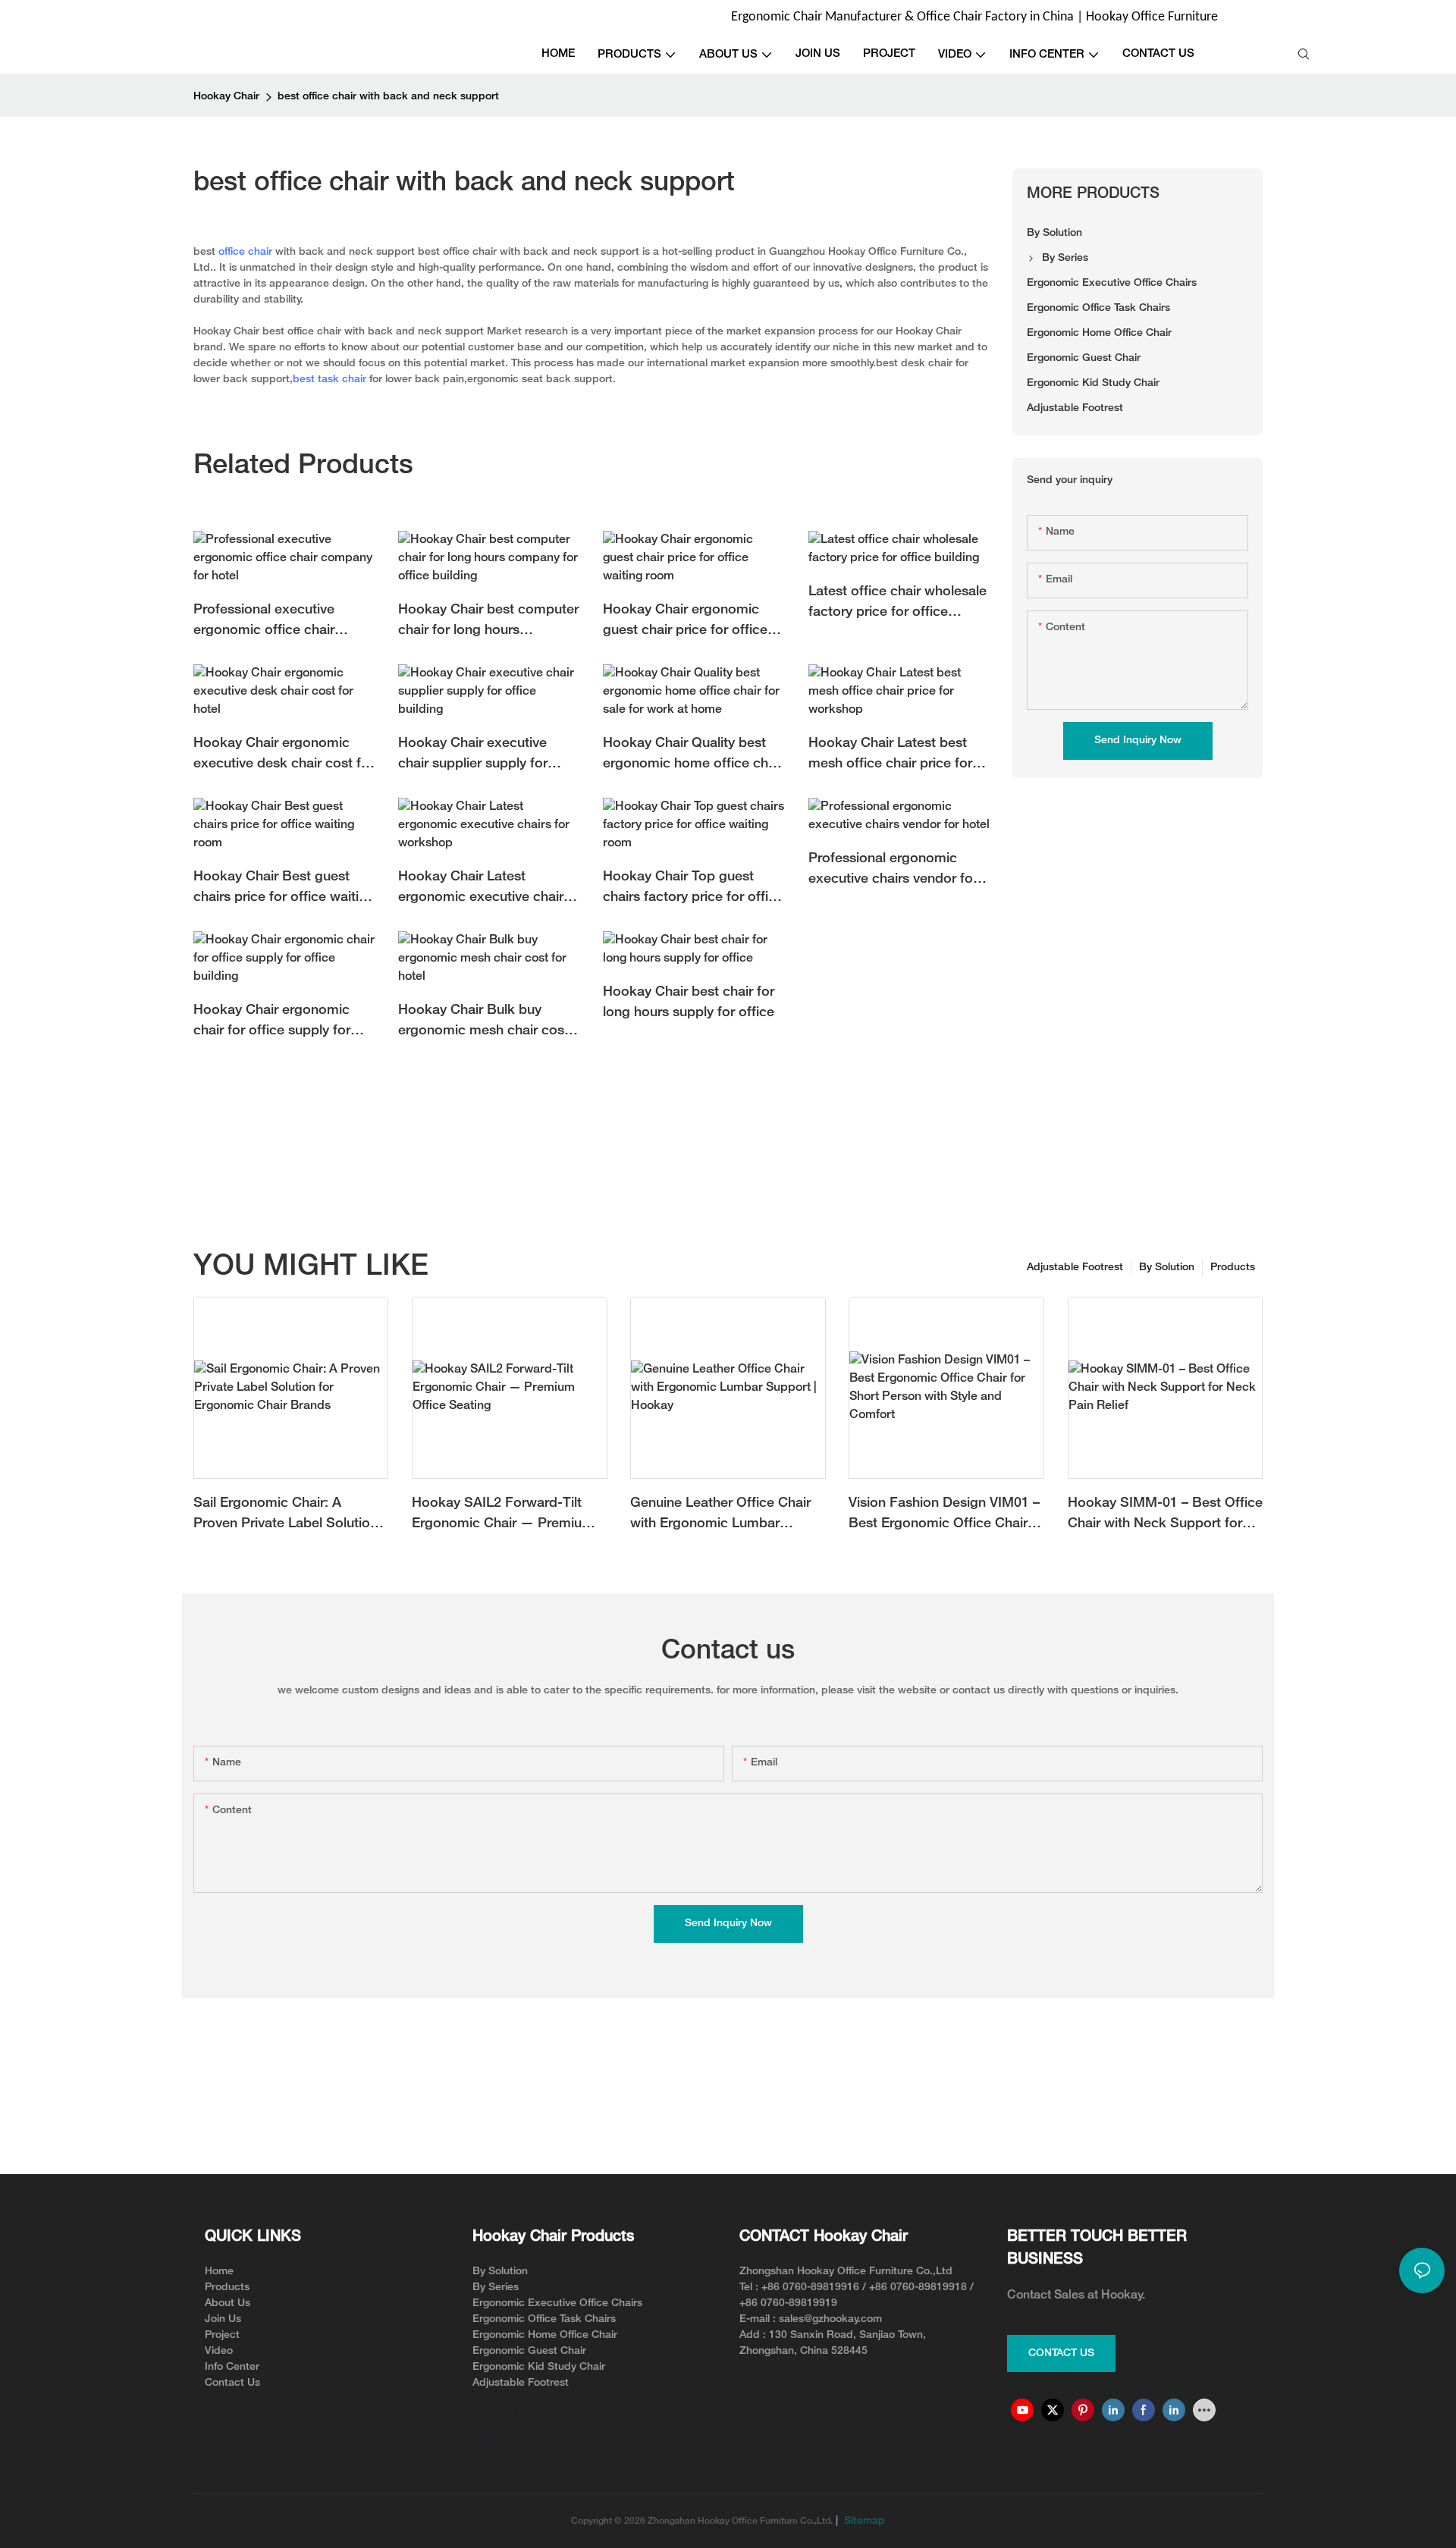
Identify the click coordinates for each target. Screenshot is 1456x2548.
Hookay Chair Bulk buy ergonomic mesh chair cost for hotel (483, 1023)
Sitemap (863, 2521)
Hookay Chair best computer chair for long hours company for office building (488, 622)
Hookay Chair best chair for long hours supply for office (689, 1003)
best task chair (329, 380)
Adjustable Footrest (1075, 1268)
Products (1233, 1268)
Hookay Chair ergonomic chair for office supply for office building (272, 1023)
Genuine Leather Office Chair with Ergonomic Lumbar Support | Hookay (720, 1516)
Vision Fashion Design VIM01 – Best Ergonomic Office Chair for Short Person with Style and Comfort (946, 1516)
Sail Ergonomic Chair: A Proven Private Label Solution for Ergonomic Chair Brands (286, 1516)
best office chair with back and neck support (388, 97)
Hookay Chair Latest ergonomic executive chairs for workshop (484, 889)
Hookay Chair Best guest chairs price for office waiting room (284, 889)
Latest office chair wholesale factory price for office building (897, 604)
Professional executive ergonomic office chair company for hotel (264, 622)
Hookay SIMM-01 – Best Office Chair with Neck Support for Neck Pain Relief (1165, 1516)
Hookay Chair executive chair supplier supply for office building (473, 756)
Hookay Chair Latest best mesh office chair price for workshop (890, 756)
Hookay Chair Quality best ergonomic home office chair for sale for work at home (693, 756)
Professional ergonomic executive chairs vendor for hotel (893, 871)
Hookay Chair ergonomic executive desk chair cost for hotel (284, 756)
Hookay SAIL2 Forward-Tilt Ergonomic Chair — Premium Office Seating (503, 1516)
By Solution (1167, 1268)
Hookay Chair (226, 97)
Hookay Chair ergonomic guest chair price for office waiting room (685, 622)
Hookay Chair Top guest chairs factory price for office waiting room (693, 889)
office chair (245, 252)
